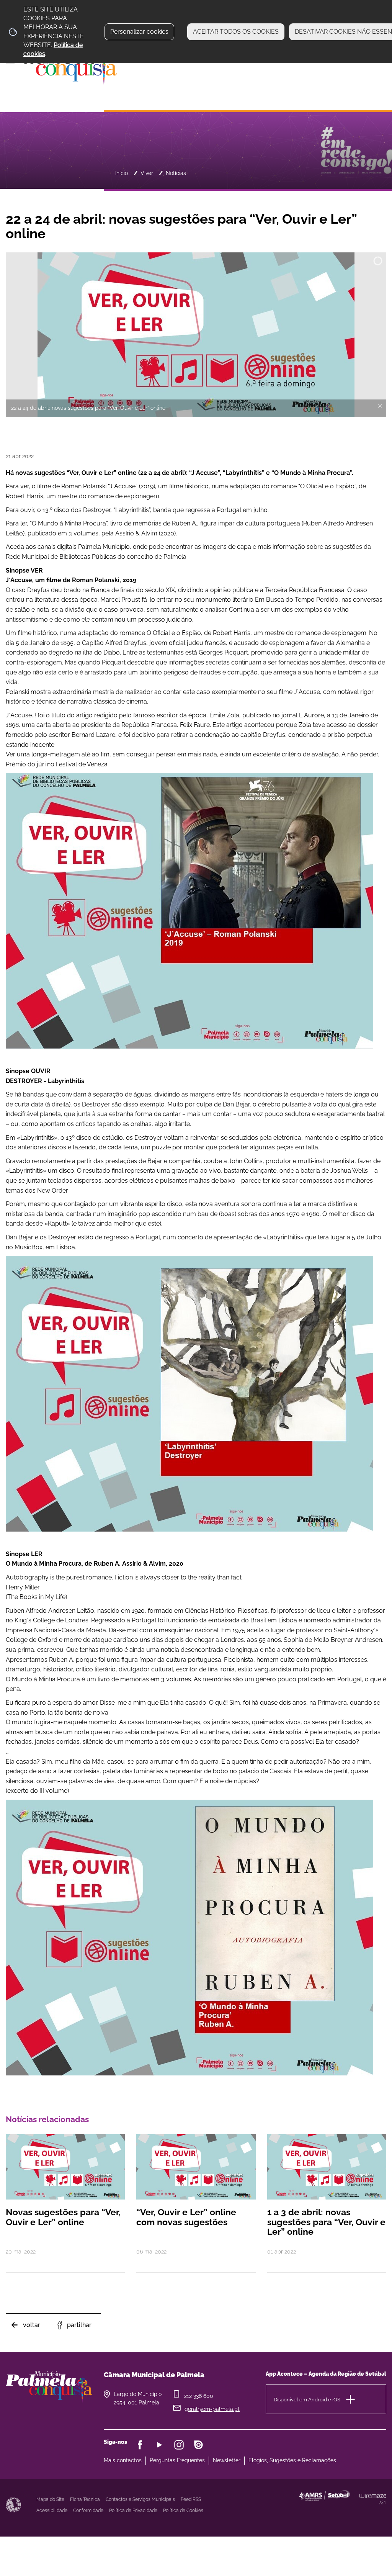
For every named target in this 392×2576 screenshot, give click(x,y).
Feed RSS (191, 2499)
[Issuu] (198, 2445)
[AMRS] (359, 2510)
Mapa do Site (50, 2499)
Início (122, 173)
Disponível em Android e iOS (307, 2400)
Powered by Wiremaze (373, 2499)
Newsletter (227, 2460)
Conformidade (88, 2511)
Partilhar (79, 2325)
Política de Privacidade (133, 2511)
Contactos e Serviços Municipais (140, 2499)
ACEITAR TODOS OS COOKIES (236, 32)
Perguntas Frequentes (177, 2460)
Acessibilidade (13, 2505)
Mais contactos (123, 2460)
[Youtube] (159, 2445)
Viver (147, 173)
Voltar (32, 2325)
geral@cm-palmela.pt (212, 2409)
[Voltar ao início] (61, 65)
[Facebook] (140, 2445)
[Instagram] (179, 2445)
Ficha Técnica (85, 2499)
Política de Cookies (183, 2511)
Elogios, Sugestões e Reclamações (292, 2460)
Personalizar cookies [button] (139, 32)
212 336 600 (199, 2396)
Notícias (176, 173)
